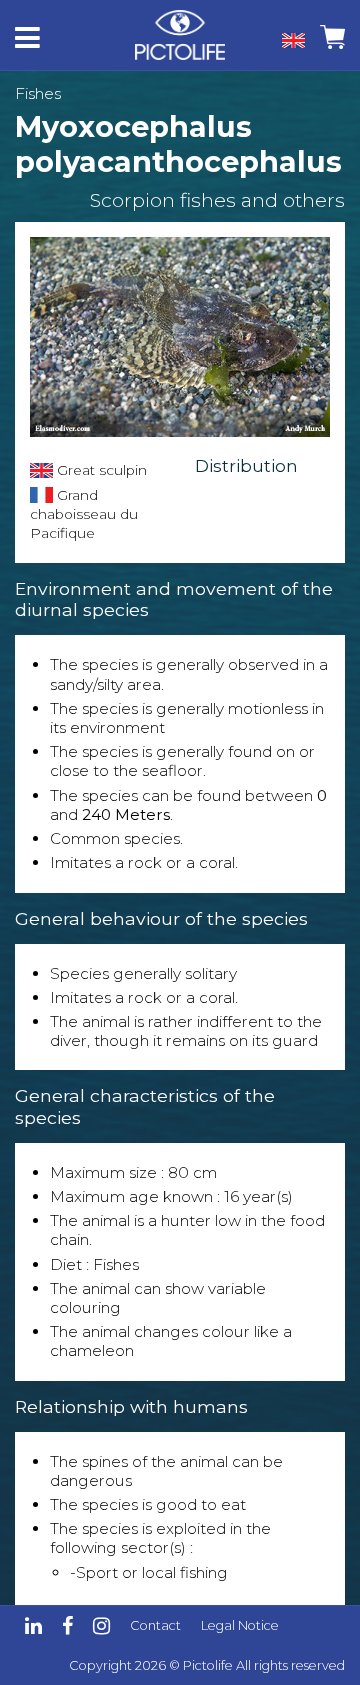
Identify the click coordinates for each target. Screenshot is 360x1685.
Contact (155, 1625)
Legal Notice (240, 1625)
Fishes (38, 93)
